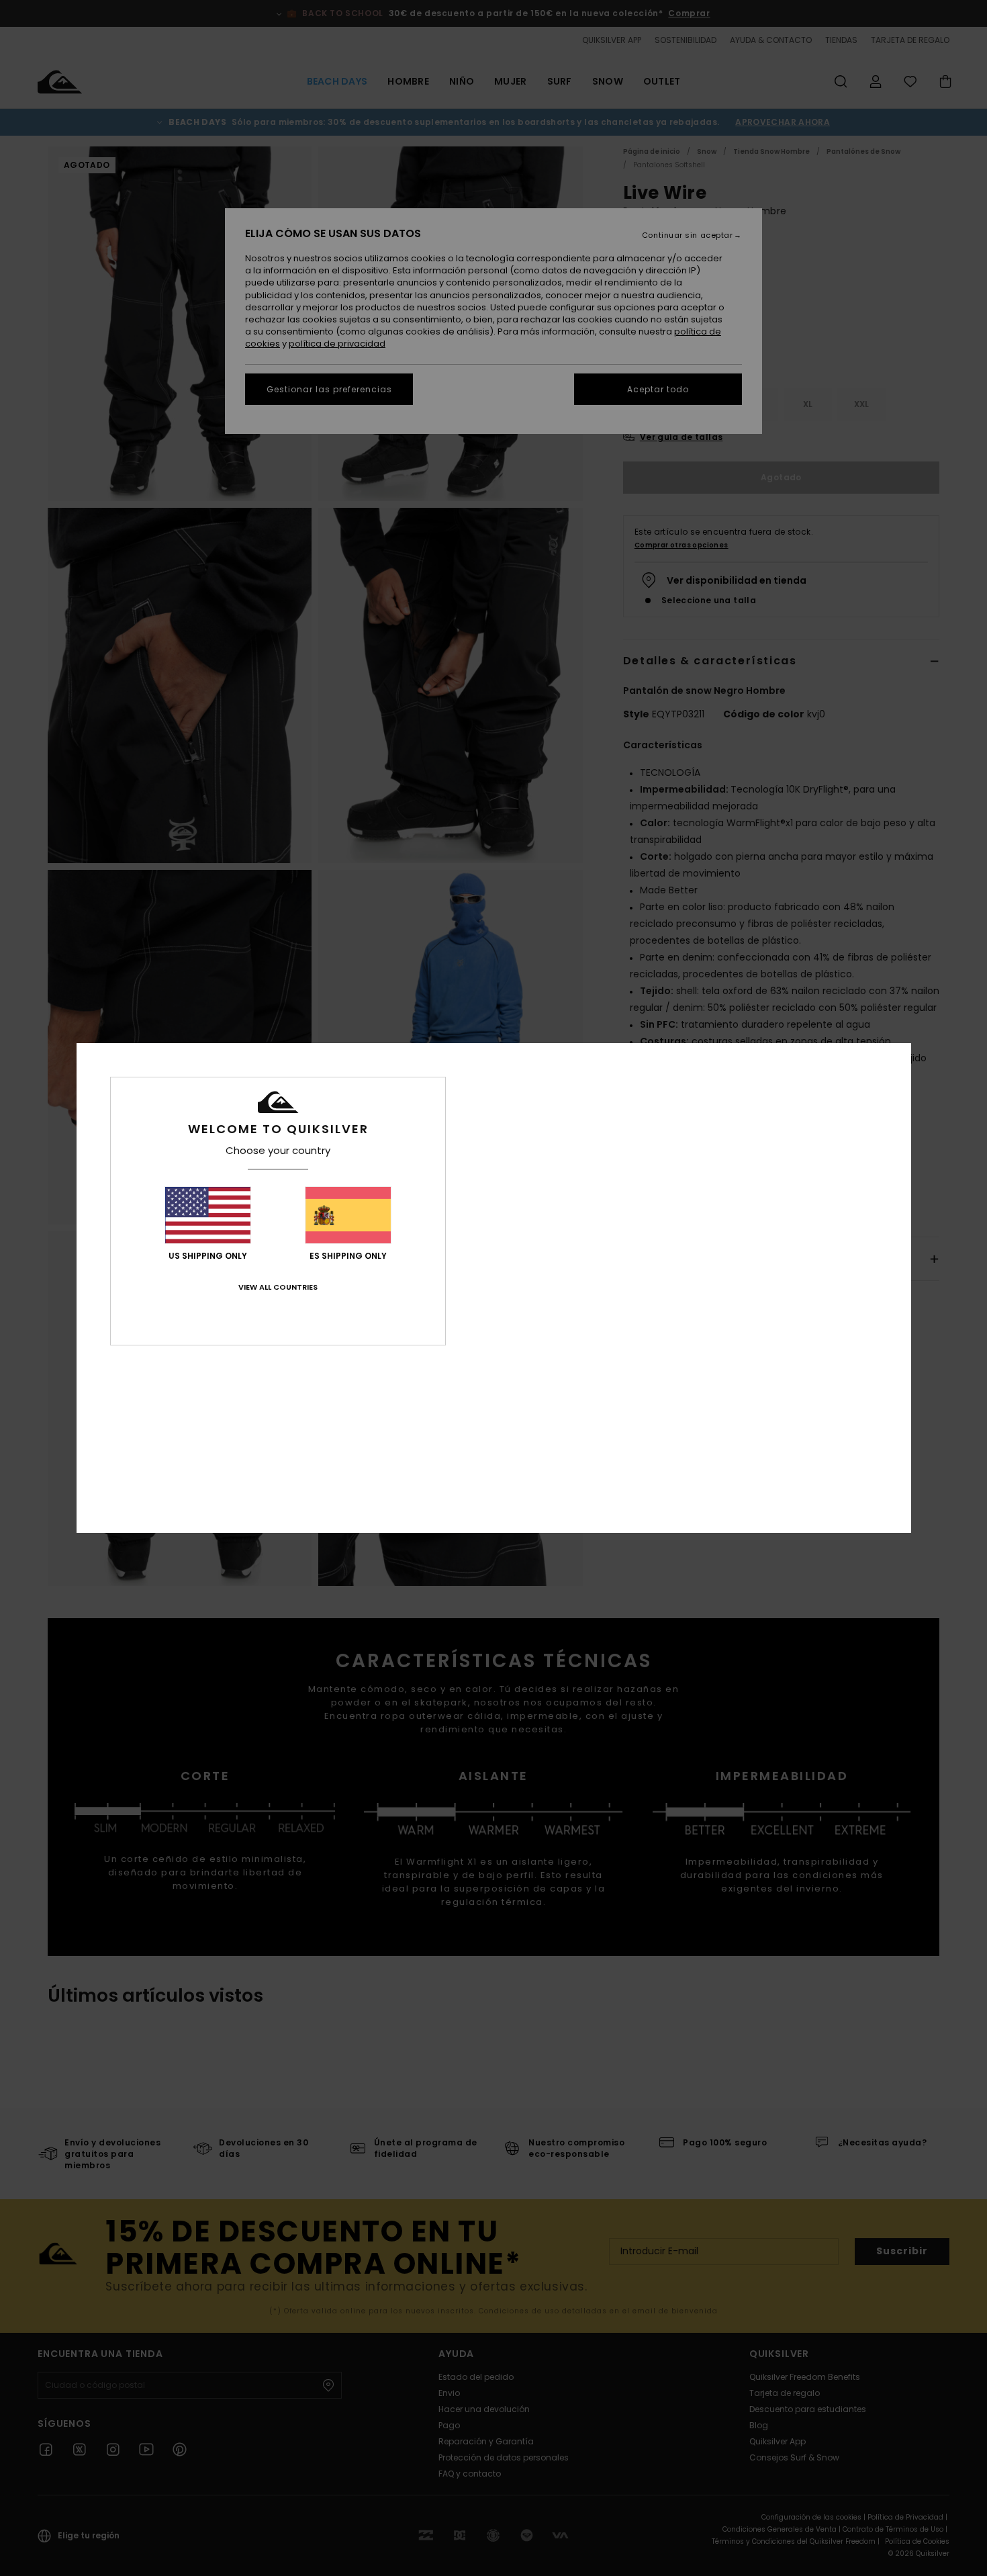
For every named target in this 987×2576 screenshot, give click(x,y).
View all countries (278, 1287)
